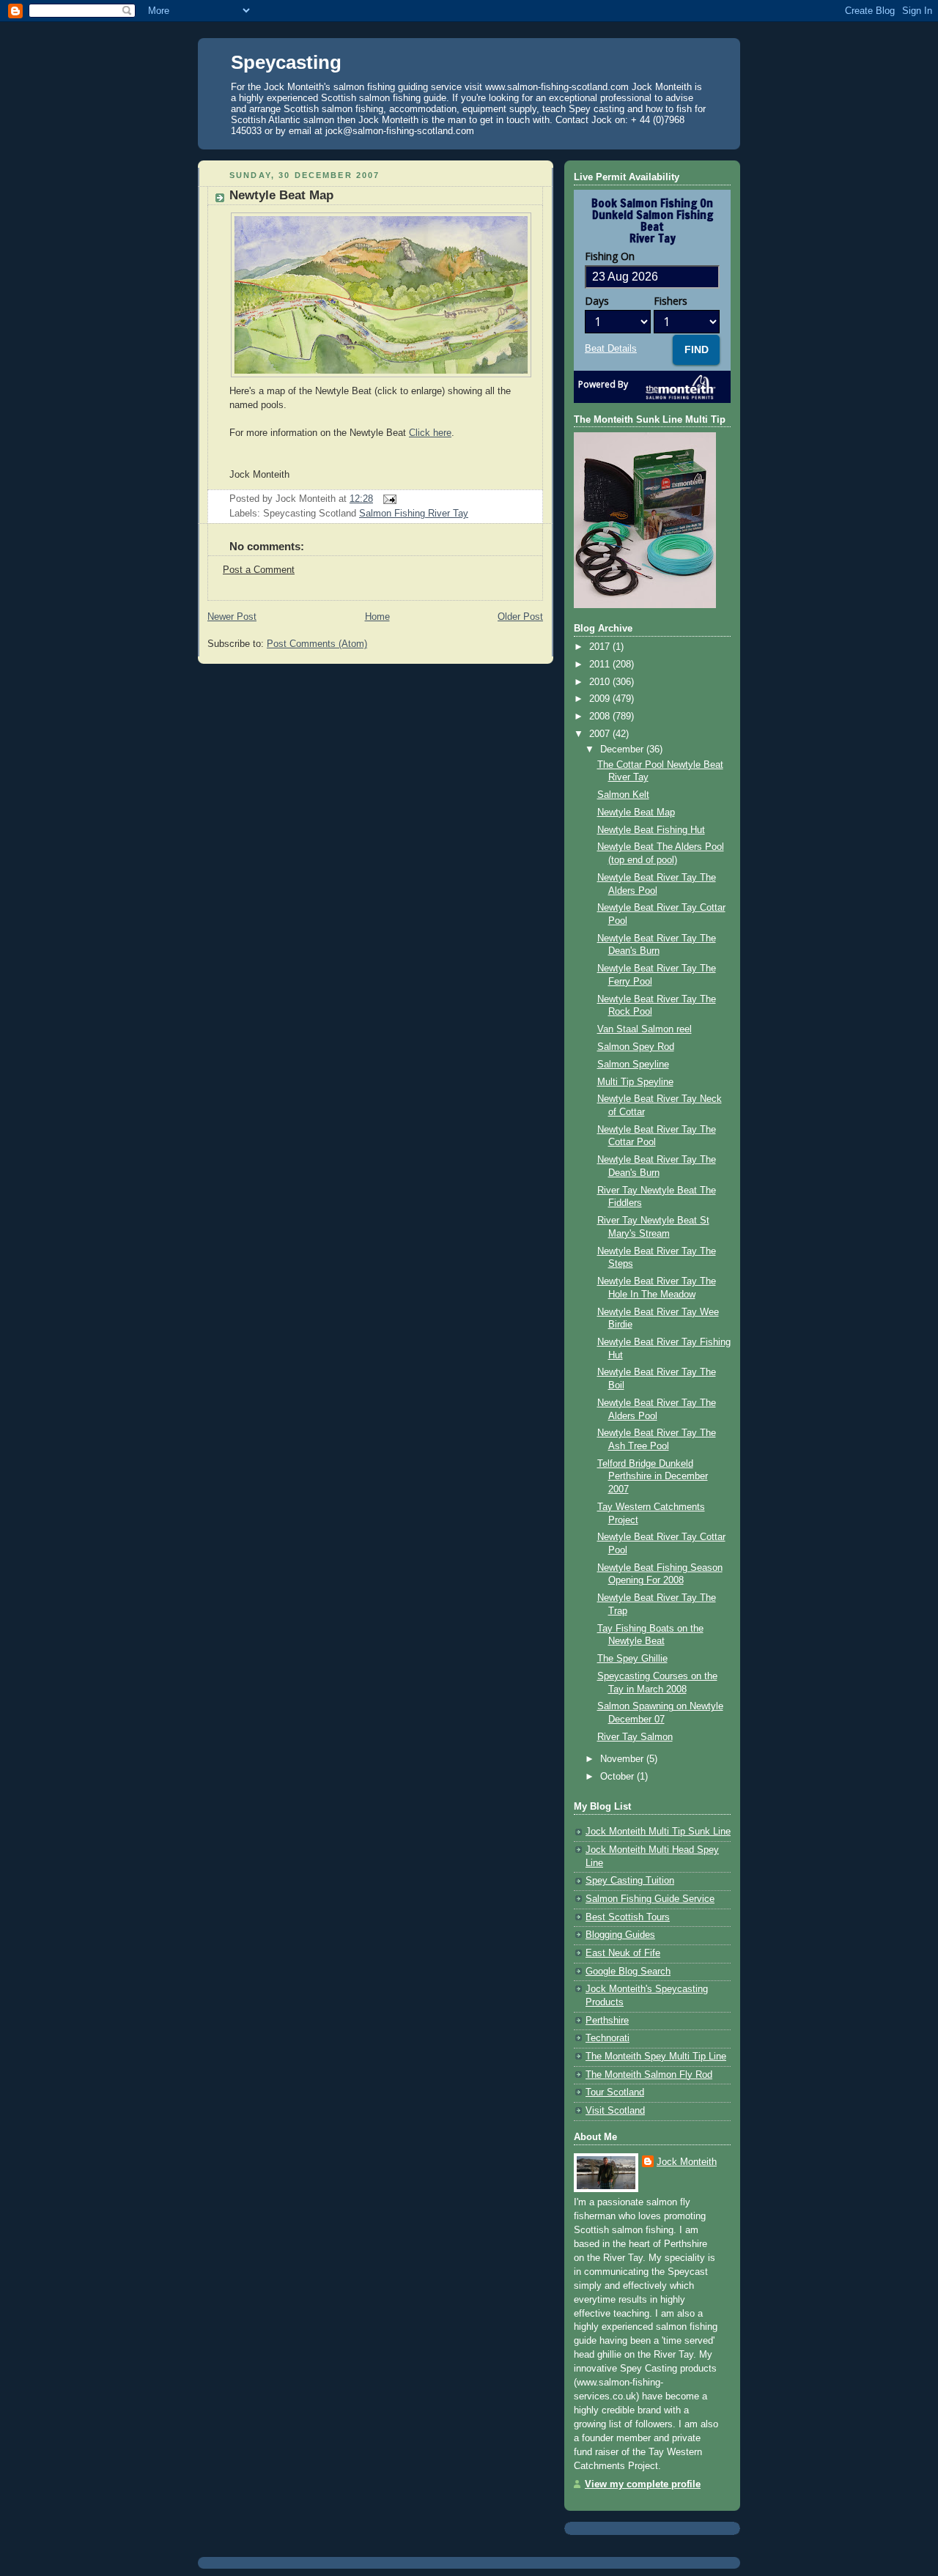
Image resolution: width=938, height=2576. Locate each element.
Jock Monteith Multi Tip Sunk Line (658, 1832)
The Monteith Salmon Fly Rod (649, 2075)
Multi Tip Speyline (635, 1082)
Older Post (520, 617)
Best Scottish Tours (628, 1917)
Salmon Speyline (633, 1065)
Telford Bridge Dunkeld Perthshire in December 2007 (653, 1477)
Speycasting (286, 62)
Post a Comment (259, 570)
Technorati (608, 2038)
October (618, 1777)
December (623, 750)
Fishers (671, 301)
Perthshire (607, 2021)
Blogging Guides (620, 1935)
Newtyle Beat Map (281, 195)
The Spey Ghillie (632, 1659)
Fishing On (610, 256)
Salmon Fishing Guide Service (650, 1899)
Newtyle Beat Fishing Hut (651, 830)
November (623, 1759)
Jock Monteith (687, 2162)
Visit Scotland (615, 2111)
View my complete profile (643, 2484)
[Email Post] (388, 499)
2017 (601, 647)
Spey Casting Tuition (630, 1881)
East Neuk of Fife (623, 1953)
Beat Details (611, 349)
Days (597, 301)
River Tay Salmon (635, 1737)
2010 (601, 682)
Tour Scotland (615, 2092)
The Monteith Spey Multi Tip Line (656, 2057)
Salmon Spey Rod (636, 1047)
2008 (601, 717)
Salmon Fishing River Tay (414, 514)
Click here (430, 433)
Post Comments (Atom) (317, 644)
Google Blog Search (628, 1972)
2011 (601, 665)
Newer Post (232, 617)
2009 (601, 699)
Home (377, 617)
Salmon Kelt (623, 795)
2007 (601, 734)
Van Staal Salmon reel (645, 1029)
